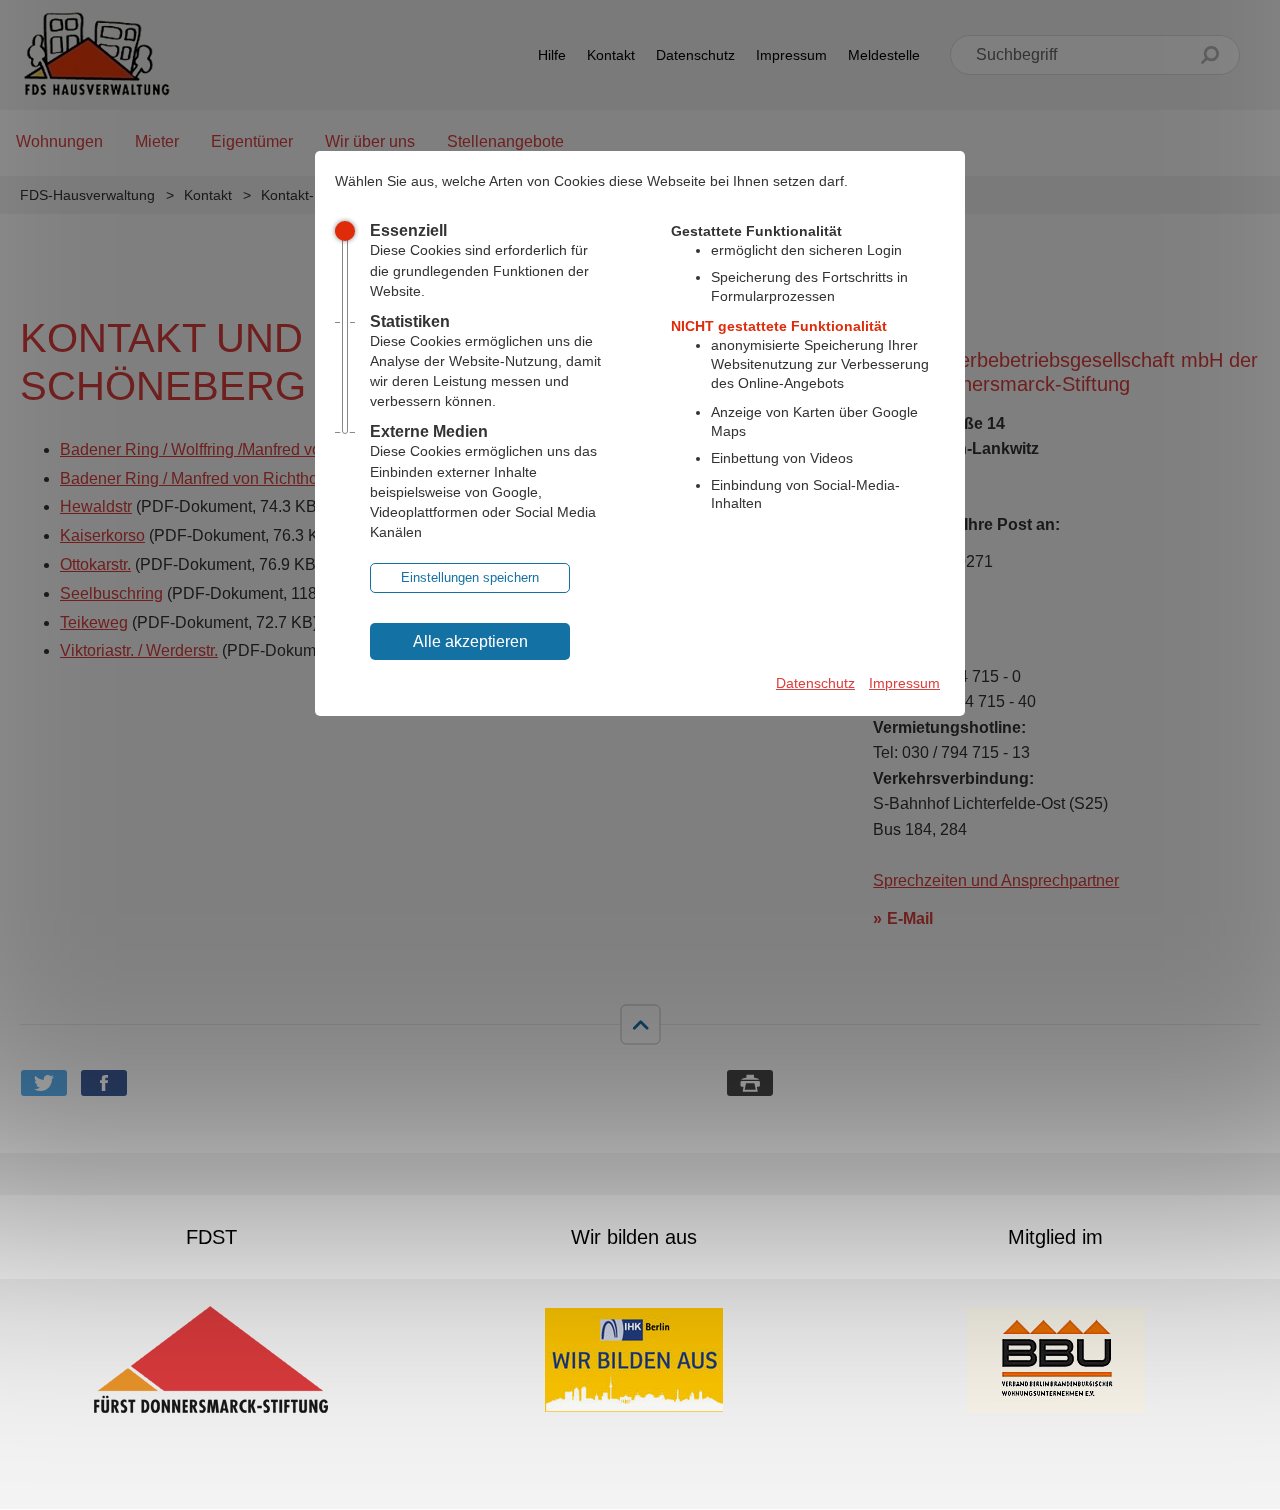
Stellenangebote (505, 141)
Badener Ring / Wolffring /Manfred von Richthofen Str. (249, 449)
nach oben (640, 1024)
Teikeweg (94, 622)
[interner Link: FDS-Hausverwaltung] (96, 55)
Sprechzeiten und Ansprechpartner (996, 880)
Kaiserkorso (102, 535)
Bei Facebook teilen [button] (104, 1083)
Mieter (157, 141)
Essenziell (408, 230)
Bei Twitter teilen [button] (44, 1083)
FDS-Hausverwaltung (87, 195)
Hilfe (552, 55)
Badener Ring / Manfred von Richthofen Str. (213, 478)
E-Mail (910, 918)
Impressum (791, 55)
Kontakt (611, 55)
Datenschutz (695, 55)
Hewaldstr (96, 506)
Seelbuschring (111, 593)
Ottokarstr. (95, 564)
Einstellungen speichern (470, 577)
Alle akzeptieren (470, 641)
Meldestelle (884, 55)
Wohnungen (59, 141)
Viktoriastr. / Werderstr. (139, 650)
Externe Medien (429, 431)
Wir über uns (370, 141)
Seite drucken (750, 1083)
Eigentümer (252, 141)
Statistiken (410, 321)
